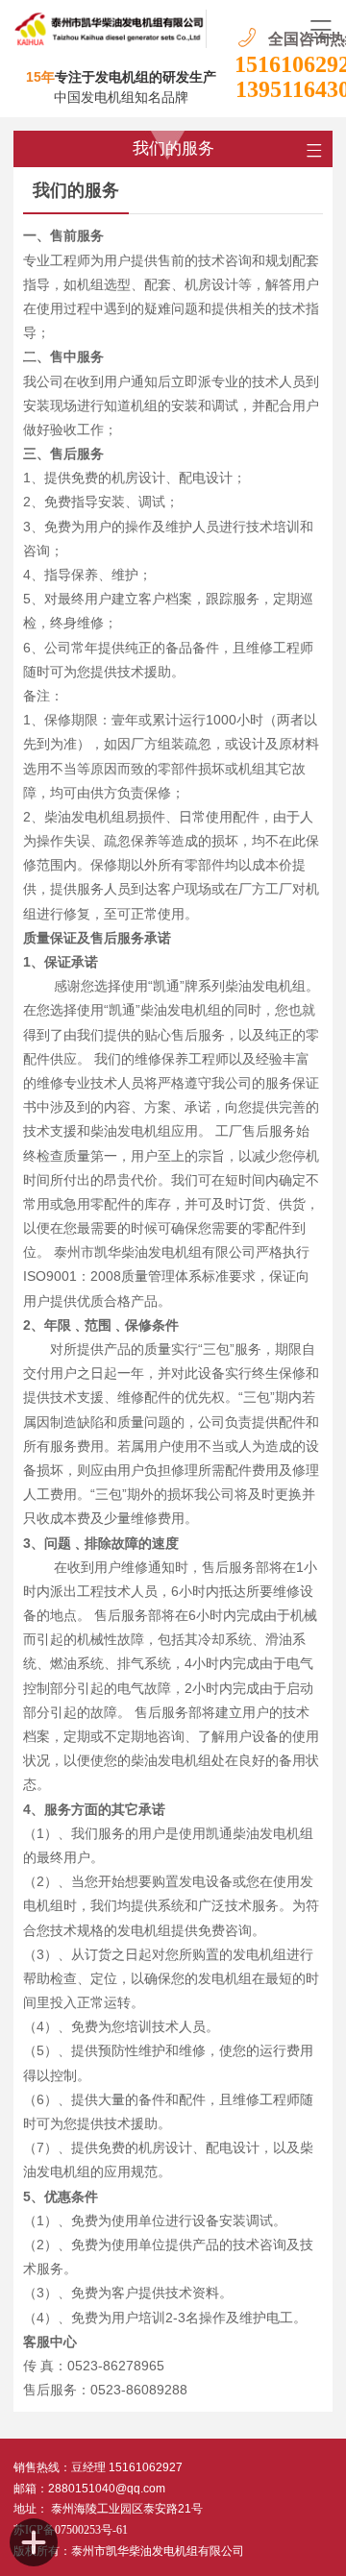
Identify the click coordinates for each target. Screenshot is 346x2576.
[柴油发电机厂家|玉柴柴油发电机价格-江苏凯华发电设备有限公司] (110, 29)
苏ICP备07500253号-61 (71, 2530)
